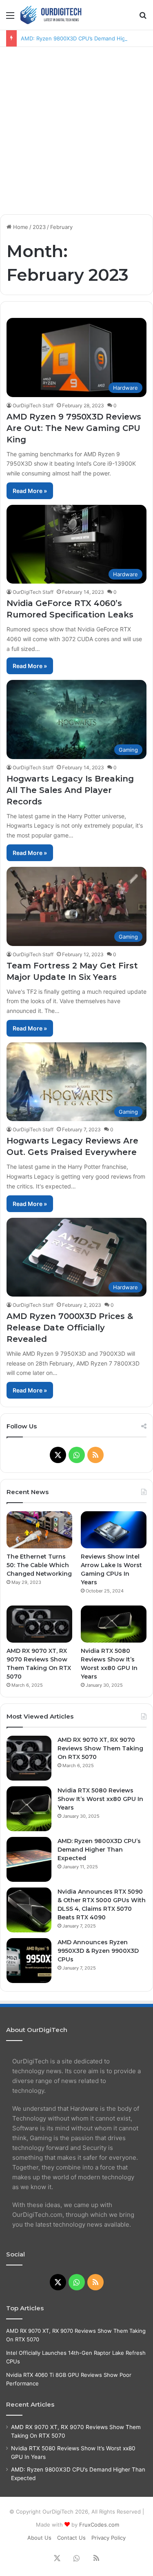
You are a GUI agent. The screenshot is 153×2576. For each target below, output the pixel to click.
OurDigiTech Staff (33, 405)
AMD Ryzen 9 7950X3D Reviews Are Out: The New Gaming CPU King (74, 428)
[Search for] (143, 18)
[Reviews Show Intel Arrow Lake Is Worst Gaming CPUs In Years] (114, 1530)
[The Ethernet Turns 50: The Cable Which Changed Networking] (39, 1530)
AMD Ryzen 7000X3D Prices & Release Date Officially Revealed (70, 1328)
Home (20, 227)
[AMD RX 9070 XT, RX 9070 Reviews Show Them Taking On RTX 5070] (39, 1624)
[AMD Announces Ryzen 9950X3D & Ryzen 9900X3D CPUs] (29, 1961)
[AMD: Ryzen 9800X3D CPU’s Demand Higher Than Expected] (29, 1859)
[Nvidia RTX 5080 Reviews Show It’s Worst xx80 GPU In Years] (114, 1624)
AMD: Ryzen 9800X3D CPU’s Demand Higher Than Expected (99, 1850)
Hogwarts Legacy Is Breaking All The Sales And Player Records (70, 790)
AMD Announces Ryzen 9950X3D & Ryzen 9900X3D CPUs (98, 1951)
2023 (39, 227)
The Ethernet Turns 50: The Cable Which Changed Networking (39, 1565)
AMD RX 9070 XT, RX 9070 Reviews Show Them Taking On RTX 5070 (100, 1748)
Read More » (30, 491)
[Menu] (10, 18)
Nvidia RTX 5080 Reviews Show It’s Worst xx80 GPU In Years (100, 1799)
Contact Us (71, 2538)
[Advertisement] (76, 128)
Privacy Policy (109, 2538)
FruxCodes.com (99, 2525)
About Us (39, 2538)
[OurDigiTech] (53, 15)
